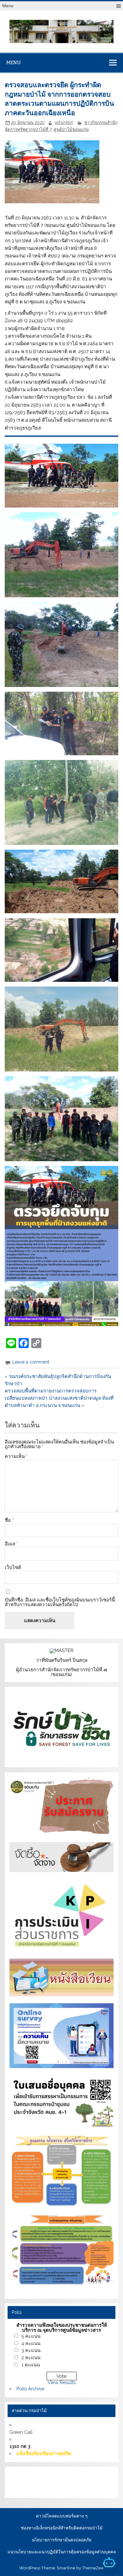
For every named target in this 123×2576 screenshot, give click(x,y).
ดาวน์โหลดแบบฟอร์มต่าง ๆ (62, 2516)
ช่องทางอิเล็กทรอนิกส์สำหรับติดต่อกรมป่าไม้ (62, 2528)
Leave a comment (31, 1362)
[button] (61, 475)
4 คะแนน (31, 2343)
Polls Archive (30, 2389)
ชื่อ (9, 1520)
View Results (62, 2382)
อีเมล (11, 1544)
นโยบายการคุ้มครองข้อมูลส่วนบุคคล (62, 2489)
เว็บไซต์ (13, 1568)
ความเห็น (16, 1457)
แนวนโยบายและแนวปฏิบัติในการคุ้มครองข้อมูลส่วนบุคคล (62, 2552)
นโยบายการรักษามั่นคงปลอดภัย (62, 2540)
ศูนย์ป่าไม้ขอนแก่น (71, 129)
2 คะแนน (31, 2358)
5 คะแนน (31, 2336)
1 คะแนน (31, 2365)
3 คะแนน (31, 2350)
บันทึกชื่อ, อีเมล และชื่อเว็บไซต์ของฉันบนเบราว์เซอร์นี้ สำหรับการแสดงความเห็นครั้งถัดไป (60, 1602)
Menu (8, 6)
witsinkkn (64, 122)
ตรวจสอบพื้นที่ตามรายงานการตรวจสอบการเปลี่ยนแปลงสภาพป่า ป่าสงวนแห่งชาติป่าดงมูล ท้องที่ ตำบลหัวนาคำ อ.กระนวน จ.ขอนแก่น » (59, 1398)
